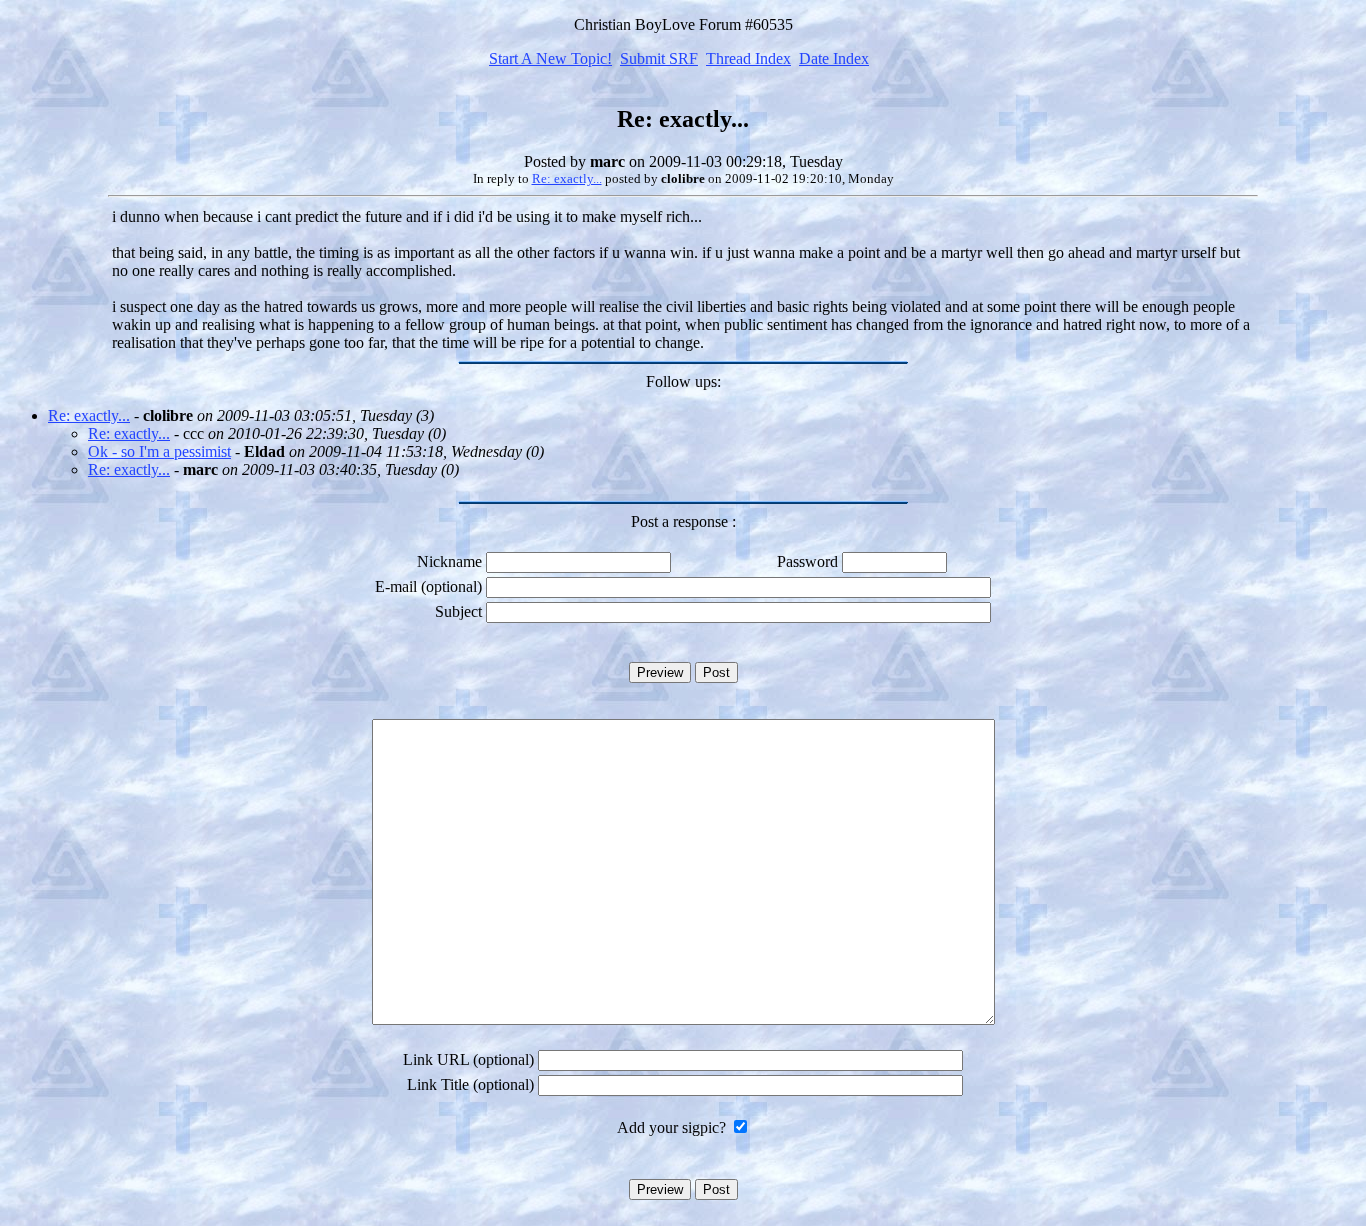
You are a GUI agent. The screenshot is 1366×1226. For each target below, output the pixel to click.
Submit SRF (659, 58)
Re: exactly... (567, 178)
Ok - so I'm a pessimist (159, 451)
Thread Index (748, 58)
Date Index (834, 58)
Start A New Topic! (550, 58)
